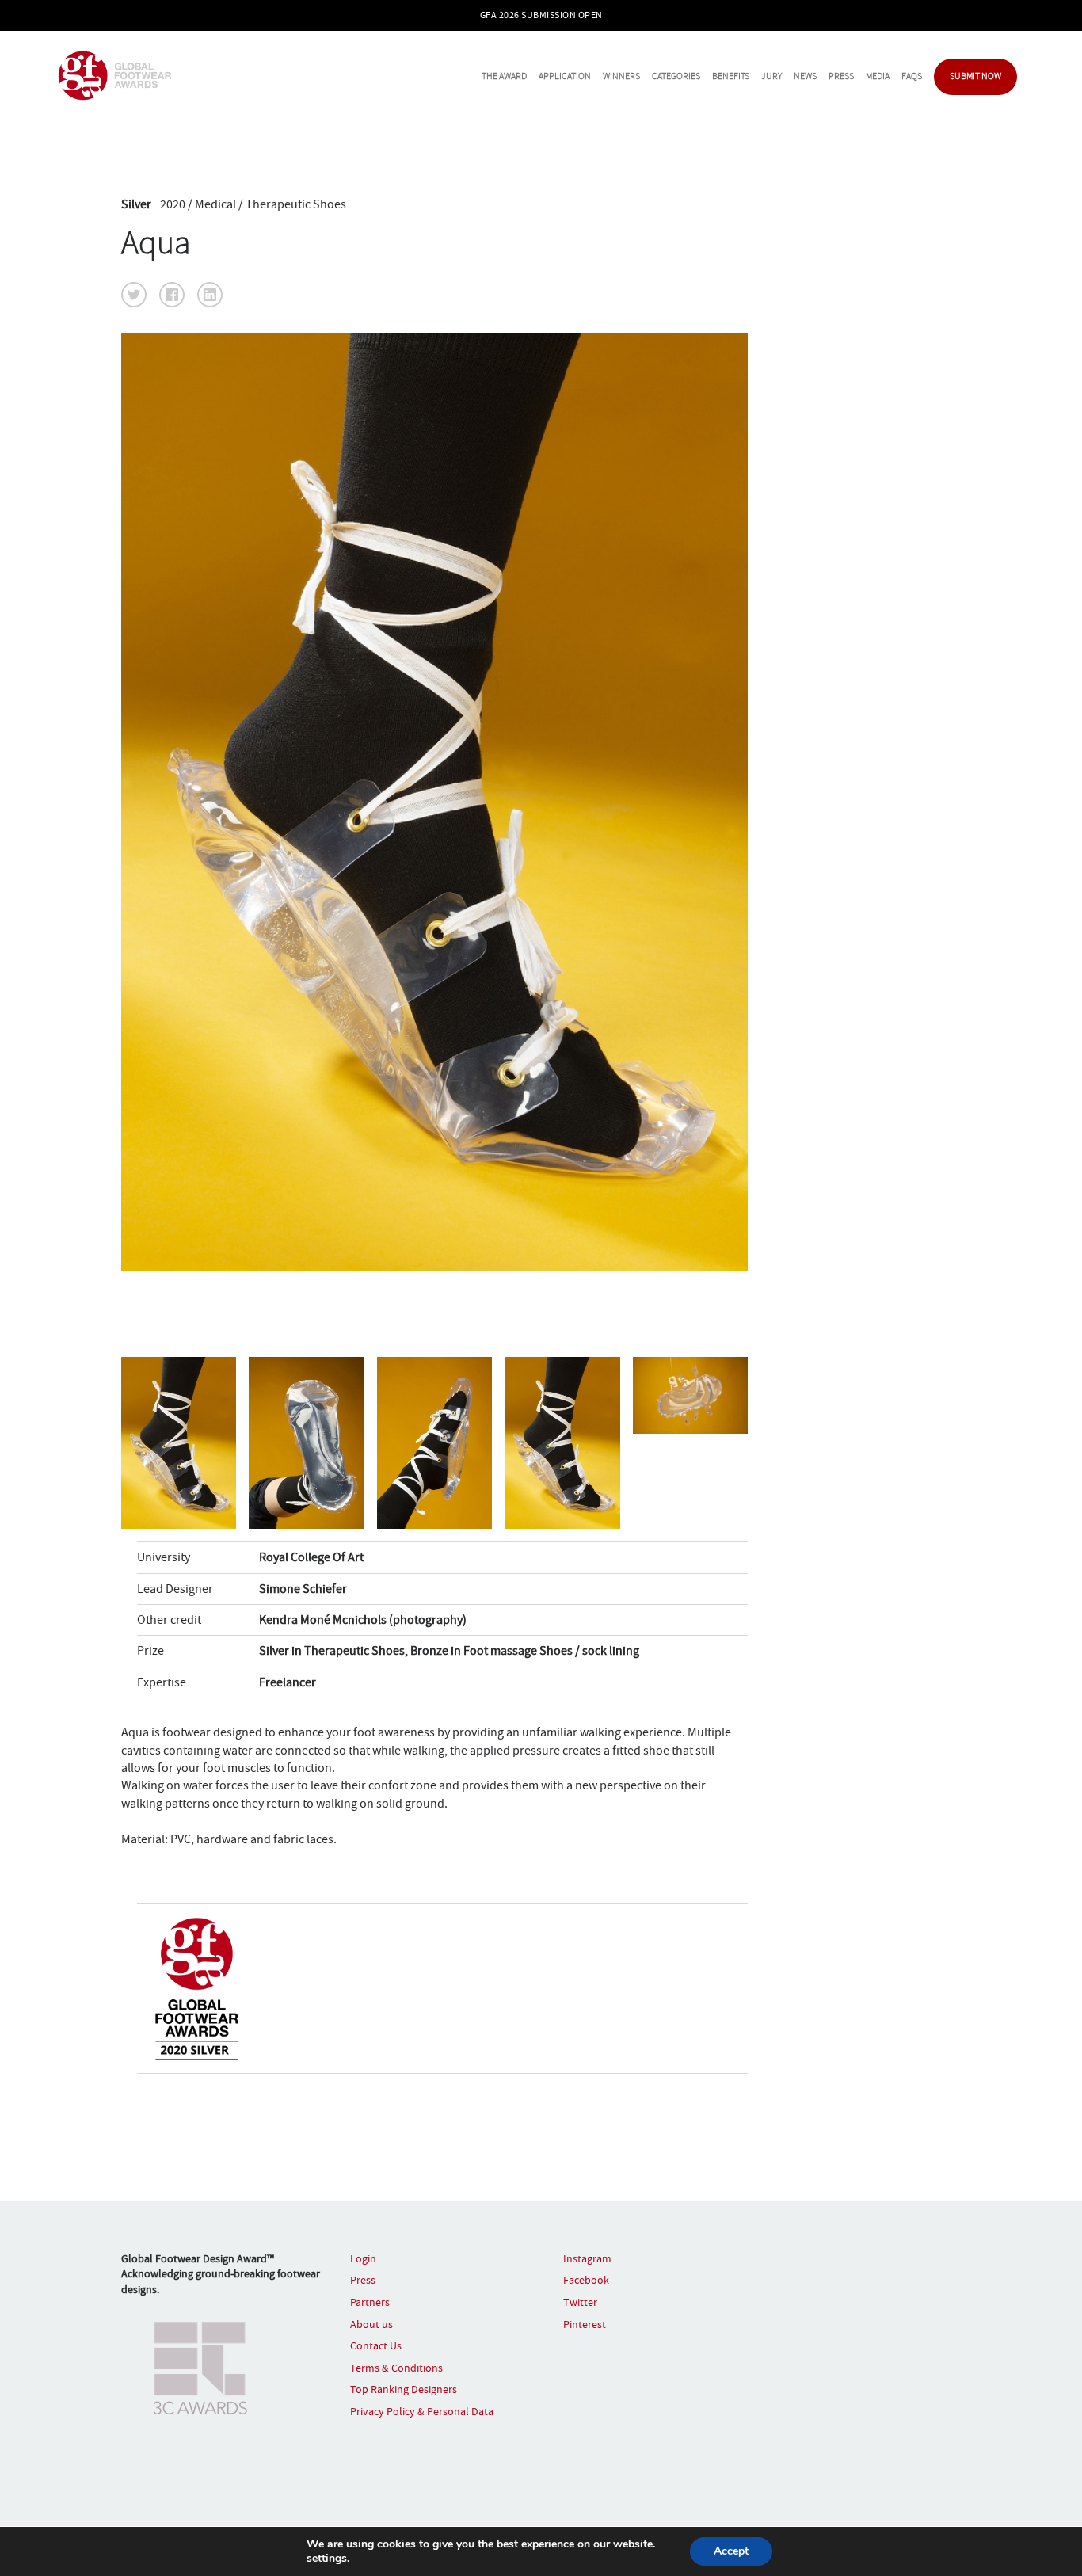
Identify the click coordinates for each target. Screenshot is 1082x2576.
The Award (504, 76)
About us (371, 2324)
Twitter (580, 2302)
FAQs (912, 76)
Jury (771, 76)
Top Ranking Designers (404, 2389)
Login (363, 2258)
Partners (370, 2302)
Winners (621, 76)
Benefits (731, 76)
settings (327, 2559)
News (805, 76)
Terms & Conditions (396, 2368)
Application (565, 76)
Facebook (586, 2280)
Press (841, 76)
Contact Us (376, 2345)
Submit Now (975, 76)
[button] (134, 295)
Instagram (587, 2258)
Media (878, 76)
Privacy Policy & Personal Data (422, 2411)
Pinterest (585, 2324)
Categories (676, 76)
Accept (731, 2551)
